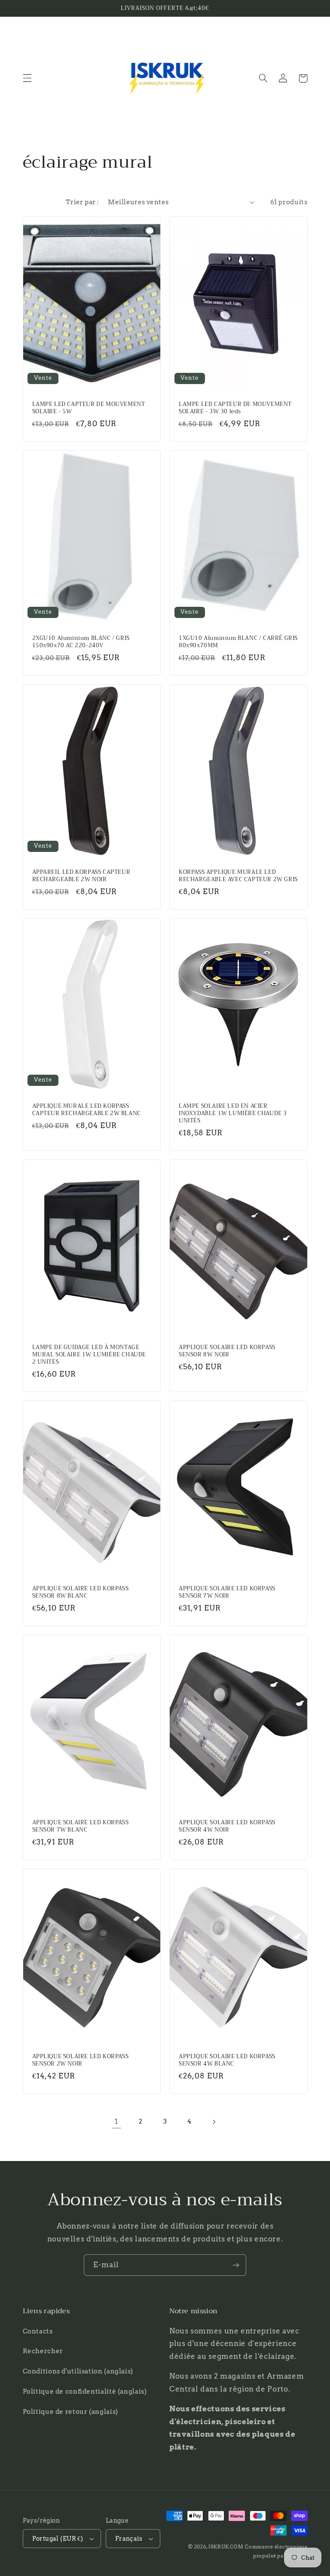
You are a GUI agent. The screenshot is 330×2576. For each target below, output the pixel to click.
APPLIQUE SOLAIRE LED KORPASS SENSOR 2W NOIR (81, 2060)
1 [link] (116, 2121)
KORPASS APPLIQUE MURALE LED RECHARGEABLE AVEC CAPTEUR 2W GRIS (238, 876)
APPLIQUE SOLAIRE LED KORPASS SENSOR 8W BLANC (81, 1592)
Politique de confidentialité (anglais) (85, 2392)
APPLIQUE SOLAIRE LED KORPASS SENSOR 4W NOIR (227, 1826)
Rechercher (43, 2351)
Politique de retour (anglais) (70, 2412)
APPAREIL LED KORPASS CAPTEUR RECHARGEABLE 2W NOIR (81, 876)
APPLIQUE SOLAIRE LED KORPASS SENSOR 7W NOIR (227, 1592)
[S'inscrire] (236, 2265)
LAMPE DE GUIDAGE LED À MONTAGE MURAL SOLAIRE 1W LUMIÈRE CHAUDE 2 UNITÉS (89, 1355)
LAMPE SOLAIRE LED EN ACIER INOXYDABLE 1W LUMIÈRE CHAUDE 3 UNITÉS (233, 1114)
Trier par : (82, 202)
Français (129, 2539)
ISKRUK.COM (226, 2547)
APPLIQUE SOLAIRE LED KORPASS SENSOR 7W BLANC (81, 1826)
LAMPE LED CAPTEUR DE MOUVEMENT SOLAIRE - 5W (89, 408)
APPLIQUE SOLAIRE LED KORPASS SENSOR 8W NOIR (227, 1351)
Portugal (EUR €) (58, 2539)
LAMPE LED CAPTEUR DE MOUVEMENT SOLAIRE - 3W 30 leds (235, 408)
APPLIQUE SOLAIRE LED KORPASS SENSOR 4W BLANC (227, 2060)
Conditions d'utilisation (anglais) (78, 2371)
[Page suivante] (214, 2122)
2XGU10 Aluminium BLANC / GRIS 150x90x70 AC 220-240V (81, 642)
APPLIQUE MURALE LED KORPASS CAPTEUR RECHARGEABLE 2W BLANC (87, 1110)
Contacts (38, 2331)
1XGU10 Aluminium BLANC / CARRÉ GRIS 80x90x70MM (238, 642)
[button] (27, 78)
